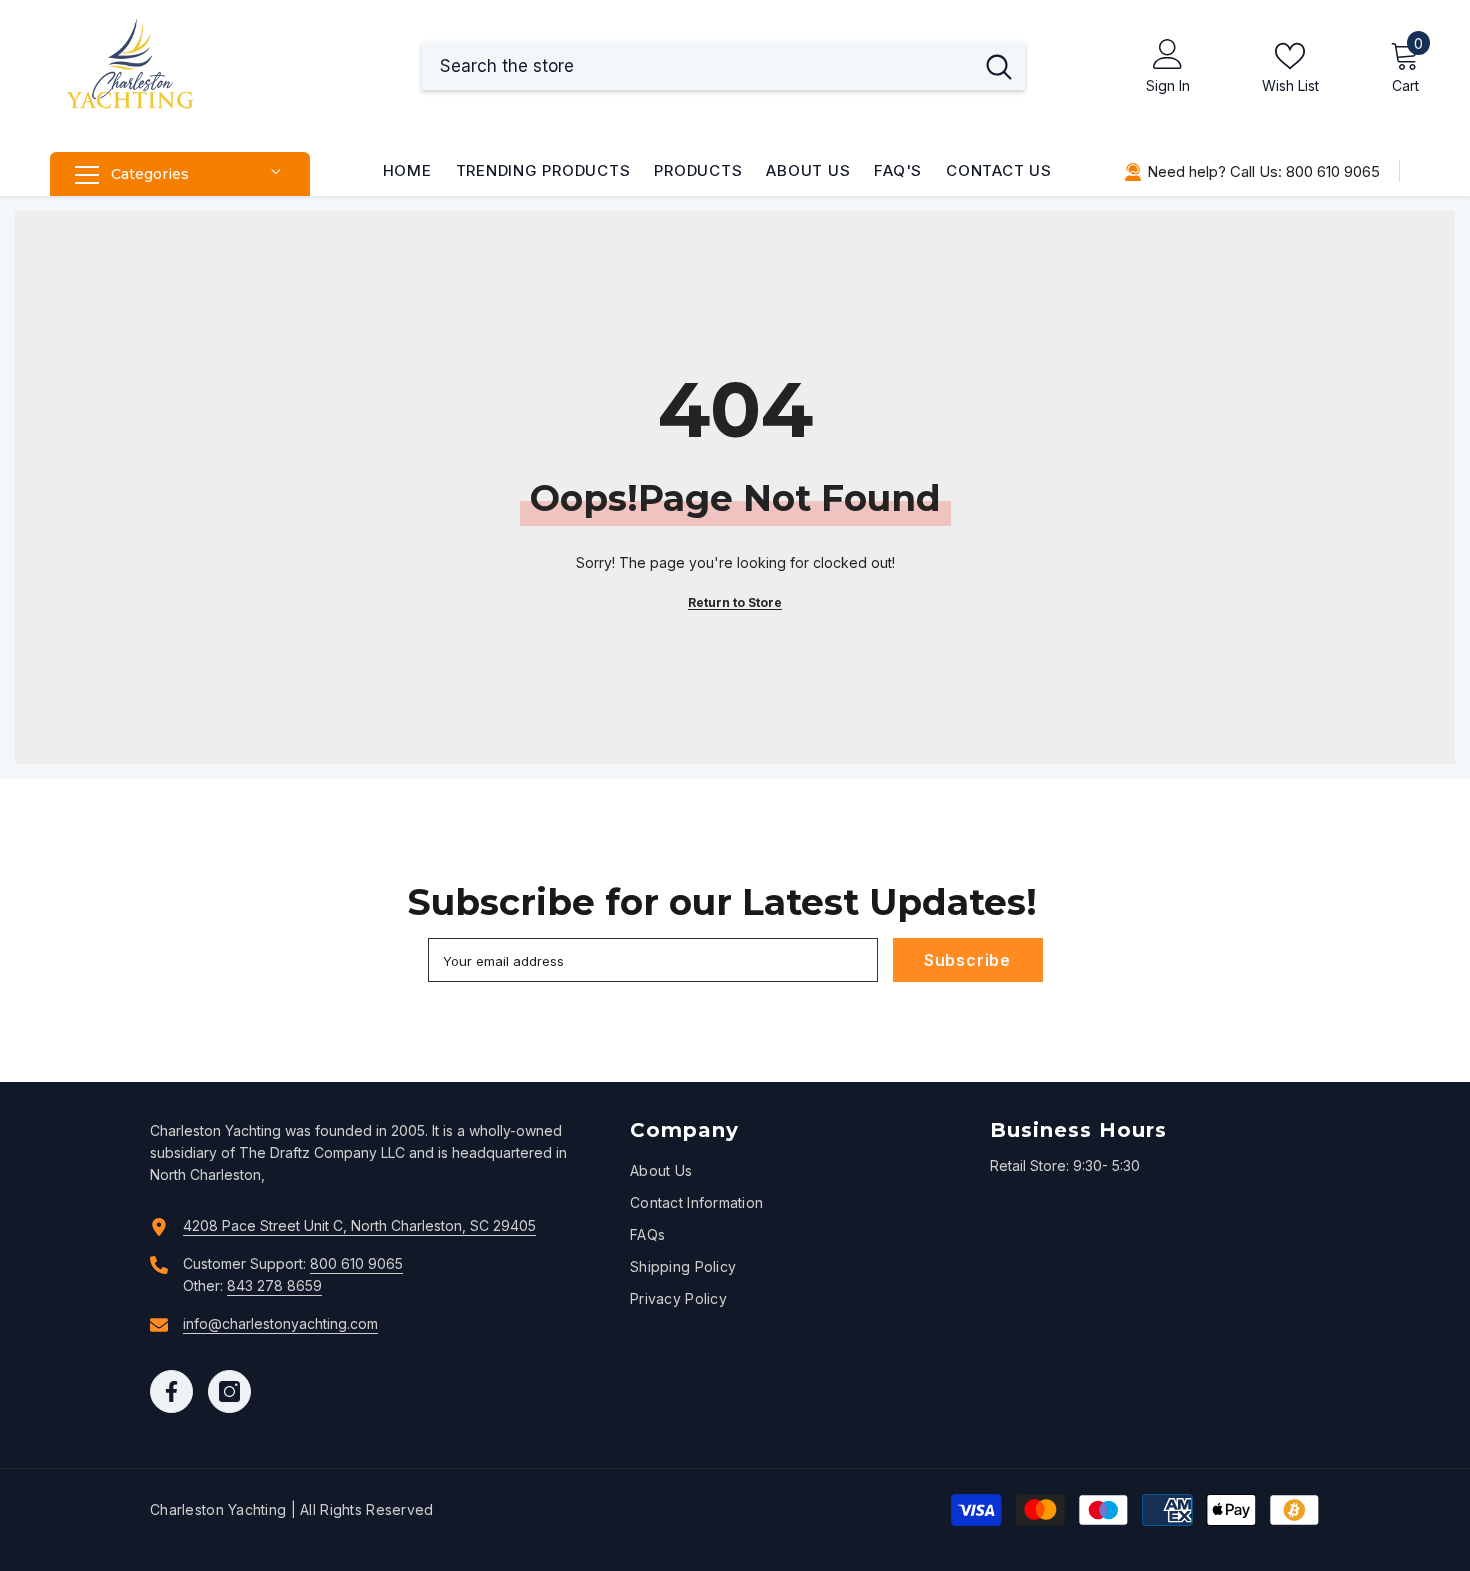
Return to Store (735, 602)
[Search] (723, 66)
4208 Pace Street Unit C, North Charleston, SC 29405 (359, 1225)
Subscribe (967, 960)
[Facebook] (171, 1391)
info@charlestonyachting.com (280, 1323)
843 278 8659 (274, 1285)
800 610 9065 (356, 1263)
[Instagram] (229, 1391)
